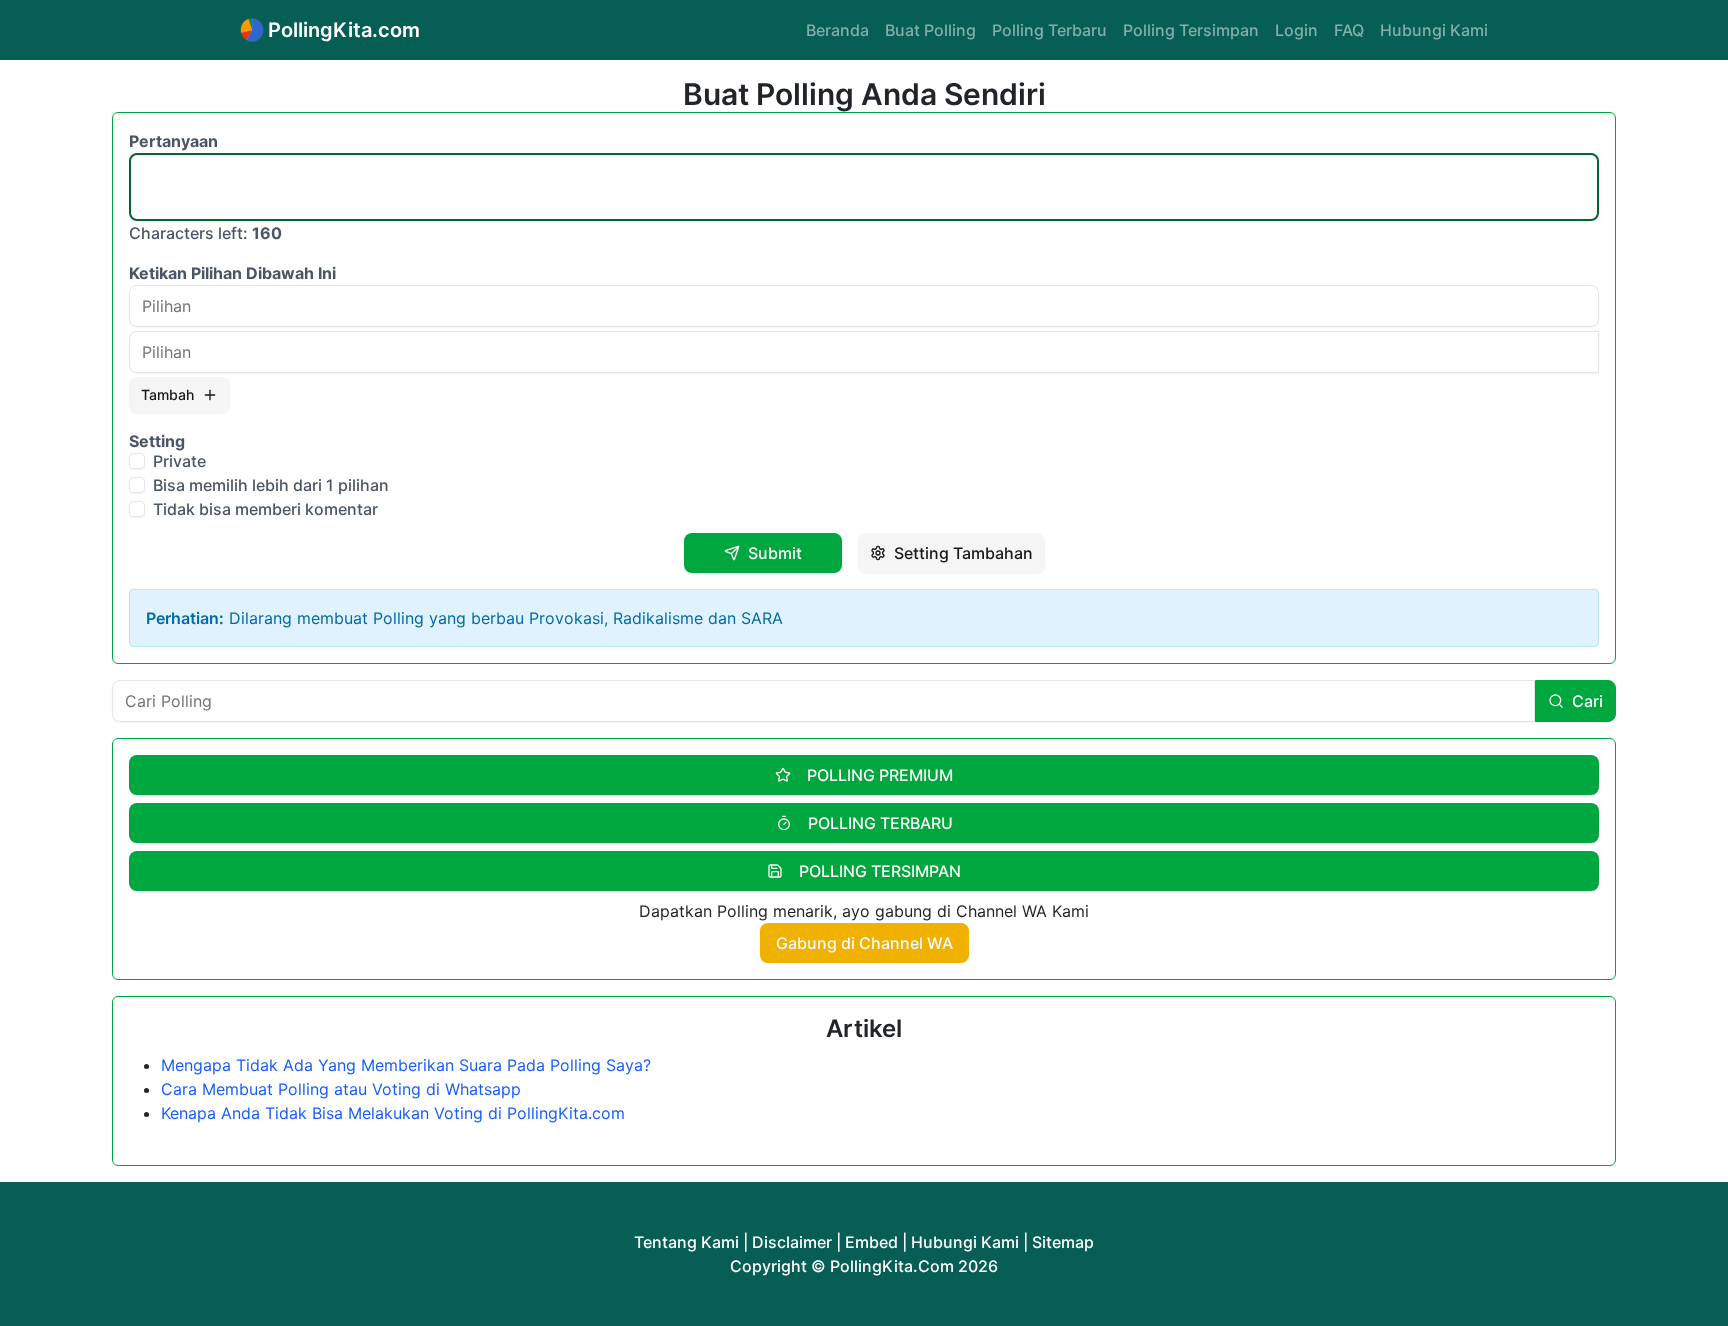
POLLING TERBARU (880, 823)
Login (1296, 30)
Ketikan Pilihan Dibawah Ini (232, 273)
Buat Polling (930, 30)
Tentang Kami (686, 1242)
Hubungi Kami (1434, 30)
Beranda (837, 30)
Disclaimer (792, 1242)
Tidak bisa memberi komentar (265, 509)
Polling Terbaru (1049, 30)
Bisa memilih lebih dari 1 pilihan (271, 485)
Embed (871, 1242)
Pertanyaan (173, 141)
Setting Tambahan (963, 553)
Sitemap (1063, 1242)
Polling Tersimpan (1191, 30)
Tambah (167, 394)
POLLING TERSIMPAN (880, 871)
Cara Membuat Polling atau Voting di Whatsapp (341, 1089)
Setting (157, 441)
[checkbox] (137, 461)
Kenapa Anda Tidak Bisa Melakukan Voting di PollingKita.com (393, 1113)
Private (179, 461)
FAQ (1349, 30)
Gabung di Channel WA (864, 943)
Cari (1587, 701)
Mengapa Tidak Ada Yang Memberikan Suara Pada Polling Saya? (406, 1065)
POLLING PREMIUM (880, 775)
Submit (775, 553)
